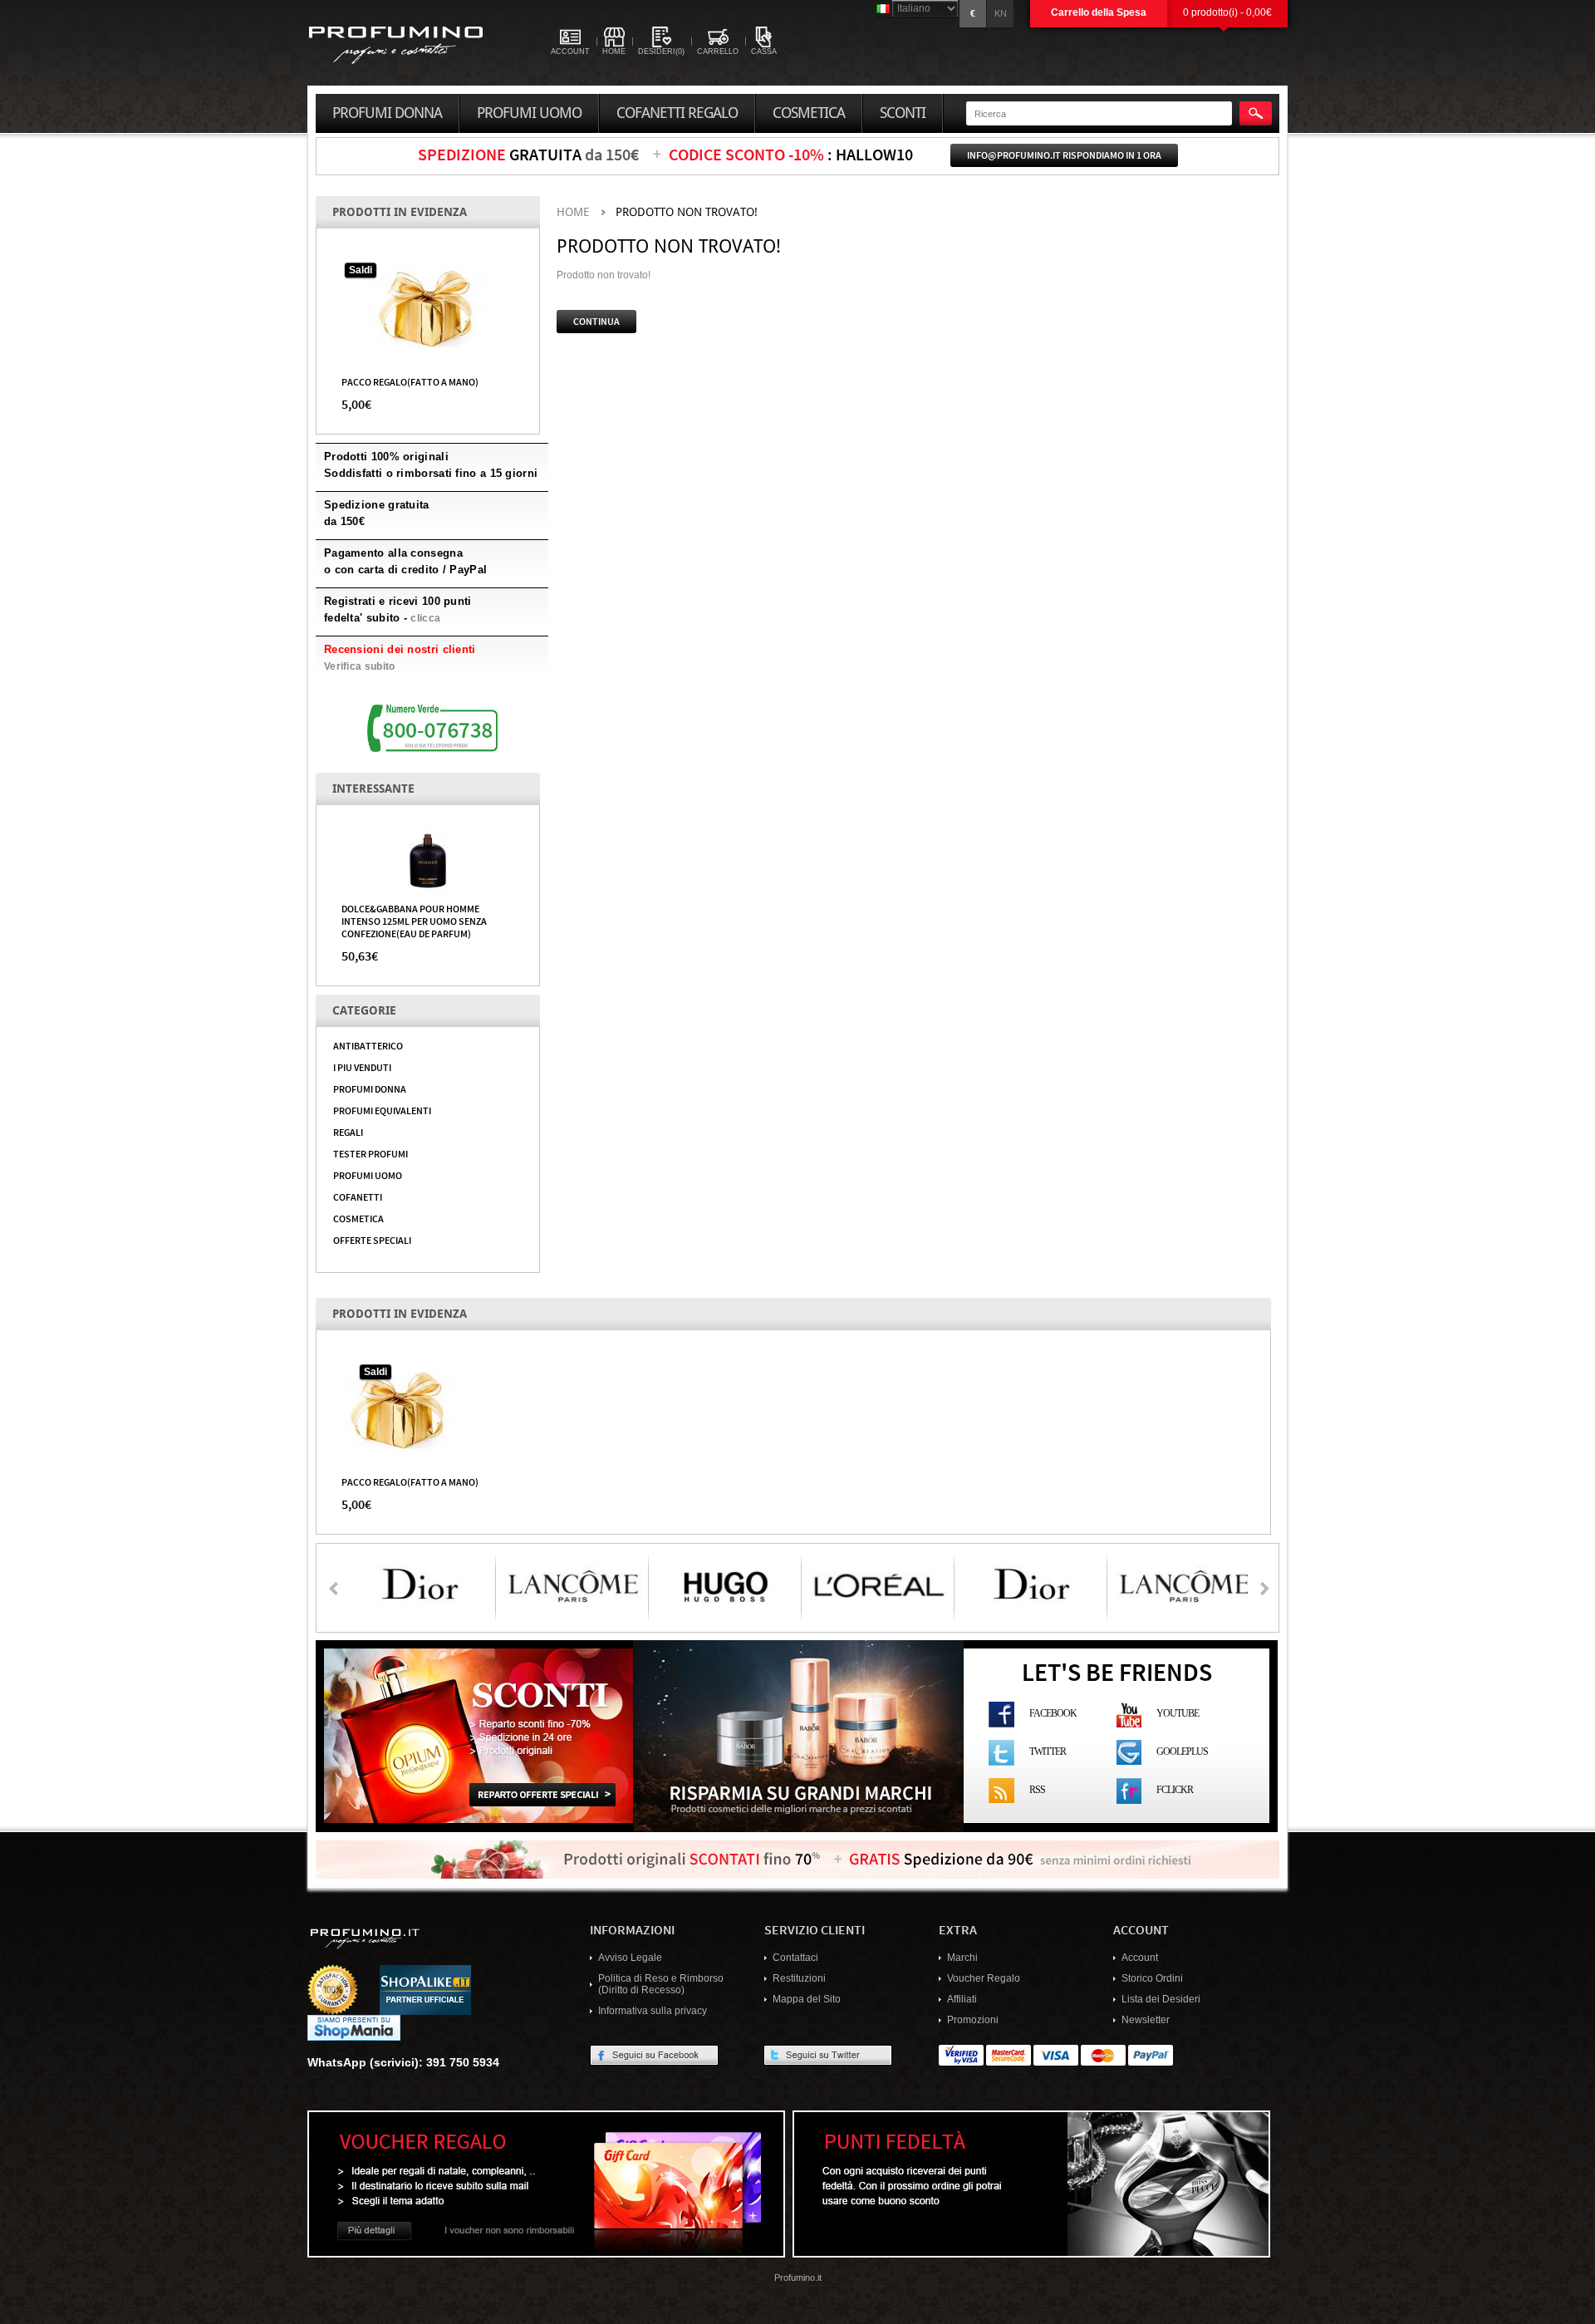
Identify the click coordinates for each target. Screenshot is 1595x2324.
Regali (348, 1132)
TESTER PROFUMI (371, 1153)
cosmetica (809, 113)
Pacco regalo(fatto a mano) (410, 381)
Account (1140, 1958)
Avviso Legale (630, 1958)
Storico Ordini (1152, 1978)
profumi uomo (529, 113)
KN (1001, 13)
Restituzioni (799, 1978)
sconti (903, 113)
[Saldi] (428, 308)
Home (573, 212)
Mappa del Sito (807, 1999)
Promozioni (973, 2020)
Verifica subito (360, 666)
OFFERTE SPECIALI (372, 1240)
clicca (425, 618)
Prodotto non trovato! (687, 212)
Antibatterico (368, 1045)
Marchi (962, 1958)
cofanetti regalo (677, 113)
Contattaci (795, 1958)
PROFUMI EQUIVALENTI (382, 1110)
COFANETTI (358, 1196)
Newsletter (1146, 2020)
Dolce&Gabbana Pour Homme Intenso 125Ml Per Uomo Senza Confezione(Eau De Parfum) (414, 921)
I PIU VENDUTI (362, 1067)
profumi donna (387, 113)
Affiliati (962, 1999)
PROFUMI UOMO (368, 1175)
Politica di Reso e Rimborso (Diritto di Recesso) (661, 1984)
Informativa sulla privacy (653, 2011)
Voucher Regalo (984, 1978)
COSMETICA (358, 1218)
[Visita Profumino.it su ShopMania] (354, 2027)
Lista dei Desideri (1161, 1999)
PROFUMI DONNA (370, 1088)
